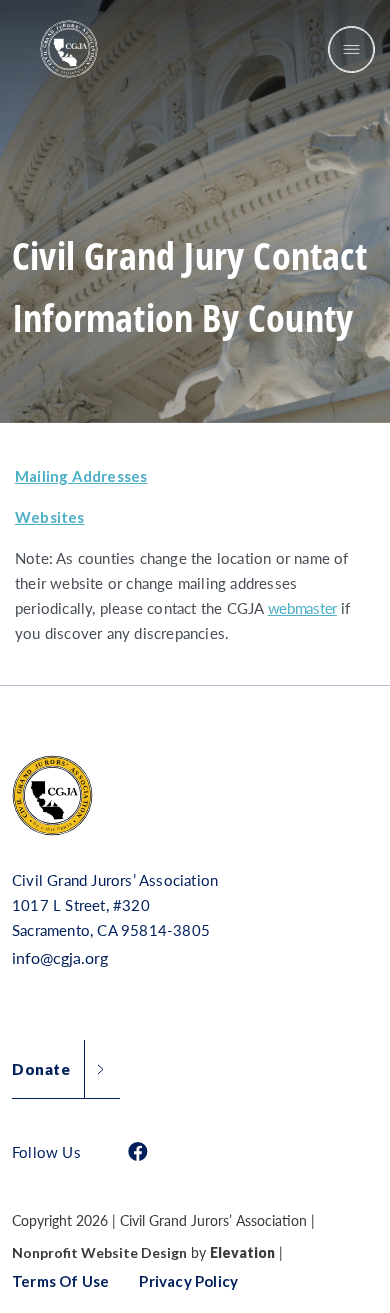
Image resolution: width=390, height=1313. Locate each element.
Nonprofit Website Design (99, 1253)
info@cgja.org (60, 957)
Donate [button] (41, 1069)
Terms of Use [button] (60, 1281)
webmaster (302, 607)
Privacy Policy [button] (188, 1281)
